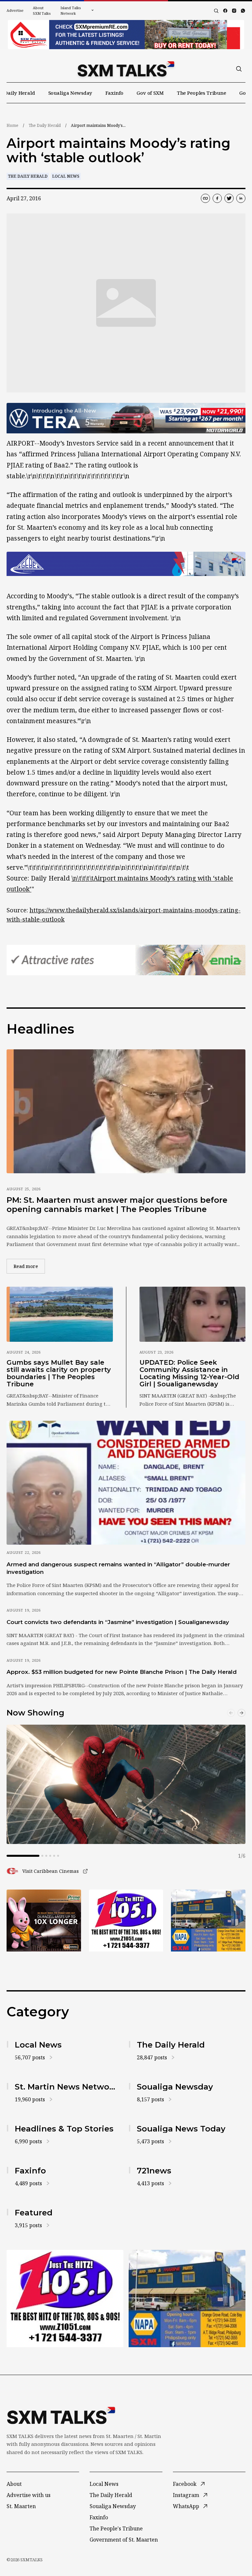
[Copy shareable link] (205, 198)
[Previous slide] (231, 1713)
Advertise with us (29, 2495)
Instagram (186, 2495)
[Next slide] (241, 1713)
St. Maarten (21, 2506)
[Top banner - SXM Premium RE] (126, 35)
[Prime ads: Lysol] (44, 1921)
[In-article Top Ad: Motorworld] (126, 418)
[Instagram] (234, 11)
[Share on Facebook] (217, 198)
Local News (66, 176)
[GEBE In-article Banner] (126, 564)
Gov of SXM (150, 93)
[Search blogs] (216, 11)
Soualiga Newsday (70, 93)
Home (12, 125)
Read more (29, 1266)
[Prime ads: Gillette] (126, 1921)
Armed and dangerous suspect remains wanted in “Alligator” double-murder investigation (118, 1568)
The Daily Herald (45, 125)
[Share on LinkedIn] (241, 198)
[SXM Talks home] (126, 69)
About (14, 2484)
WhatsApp (186, 2506)
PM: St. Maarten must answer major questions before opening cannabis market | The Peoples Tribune (117, 1205)
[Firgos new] (208, 1921)
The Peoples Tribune (201, 93)
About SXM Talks (42, 10)
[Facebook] (225, 11)
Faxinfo (114, 93)
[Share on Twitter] (229, 198)
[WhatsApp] (243, 11)
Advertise (15, 10)
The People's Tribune (116, 2528)
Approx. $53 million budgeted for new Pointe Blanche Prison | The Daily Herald (122, 1672)
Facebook (185, 2484)
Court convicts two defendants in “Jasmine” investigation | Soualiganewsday (118, 1622)
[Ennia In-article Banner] (126, 960)
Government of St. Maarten (124, 2540)
